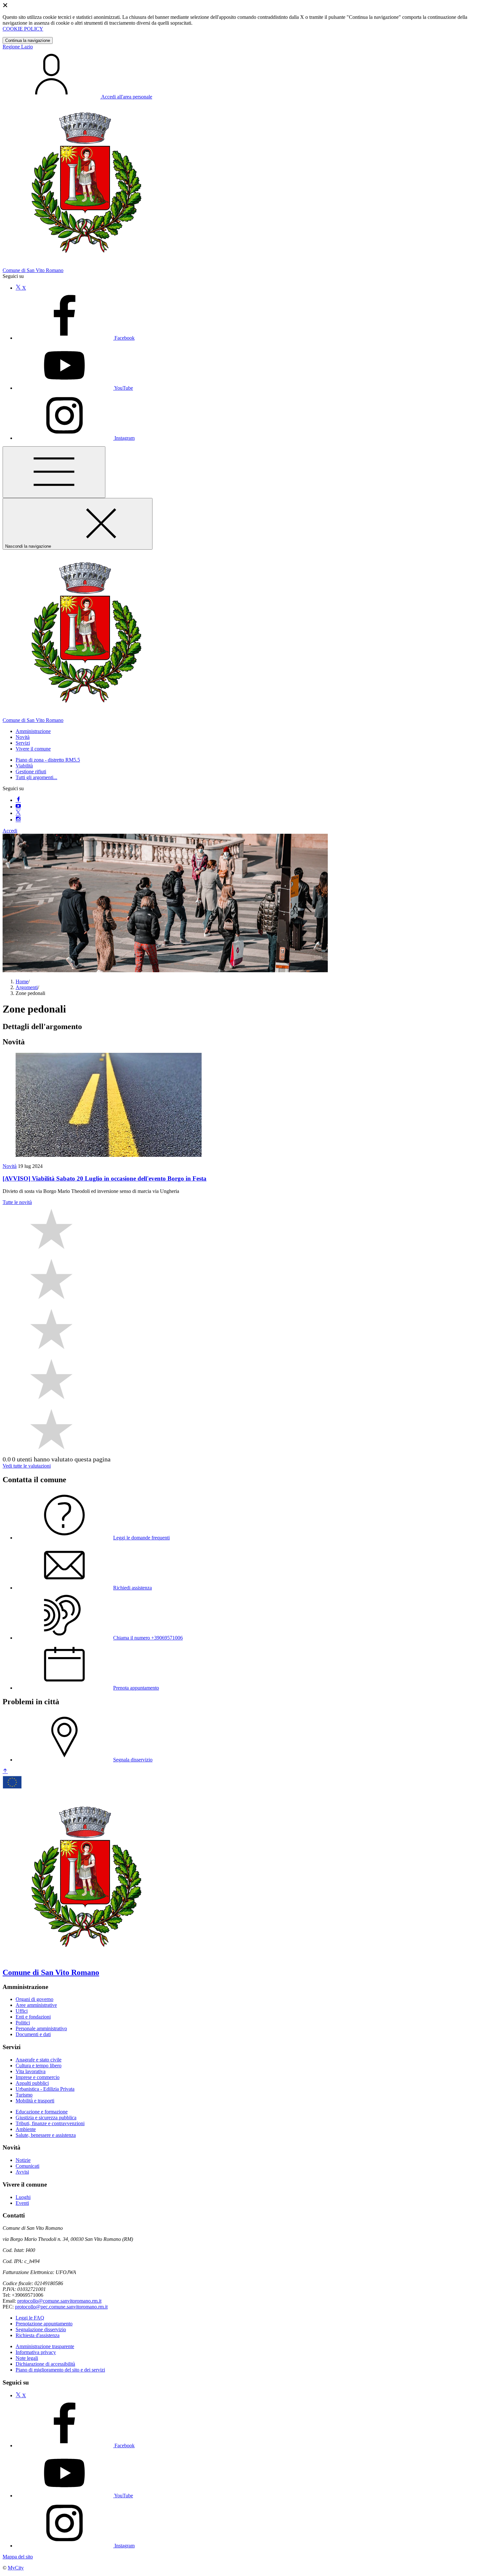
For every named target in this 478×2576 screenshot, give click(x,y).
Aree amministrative (36, 2005)
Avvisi (22, 2172)
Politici (23, 2023)
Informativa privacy (36, 2352)
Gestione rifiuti (31, 771)
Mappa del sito (18, 2557)
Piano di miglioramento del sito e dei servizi (60, 2370)
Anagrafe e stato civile (39, 2060)
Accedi (10, 831)
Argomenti (27, 987)
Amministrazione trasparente (45, 2346)
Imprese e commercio (38, 2077)
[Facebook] (18, 800)
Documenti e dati (33, 2034)
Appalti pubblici (32, 2083)
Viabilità (24, 766)
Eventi (22, 2203)
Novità (10, 1166)
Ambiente (26, 2129)
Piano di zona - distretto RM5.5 (48, 760)
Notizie (23, 2160)
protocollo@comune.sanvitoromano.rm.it (59, 2301)
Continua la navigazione (28, 40)
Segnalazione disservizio (41, 2329)
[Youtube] (18, 807)
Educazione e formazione (42, 2112)
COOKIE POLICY (23, 29)
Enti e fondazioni (33, 2017)
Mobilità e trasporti (35, 2101)
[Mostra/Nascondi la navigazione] (54, 472)
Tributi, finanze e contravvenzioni (50, 2123)
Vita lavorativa (31, 2071)
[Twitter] (18, 813)
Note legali (27, 2358)
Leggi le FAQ (30, 2318)
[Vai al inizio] (5, 1771)
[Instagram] (18, 820)
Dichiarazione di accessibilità (45, 2364)
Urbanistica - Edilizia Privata (45, 2089)
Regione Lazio (18, 47)
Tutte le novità (17, 1202)
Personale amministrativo (41, 2028)
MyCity (16, 2568)
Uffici (22, 2011)
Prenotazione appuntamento (44, 2324)
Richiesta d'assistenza (38, 2335)
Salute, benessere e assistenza (46, 2135)
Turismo (24, 2095)
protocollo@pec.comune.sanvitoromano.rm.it (61, 2307)
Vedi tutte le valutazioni (27, 1466)
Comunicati (27, 2166)
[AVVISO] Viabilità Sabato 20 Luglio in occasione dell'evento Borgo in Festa (105, 1178)
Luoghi (23, 2197)
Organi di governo (34, 1999)
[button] (33, 731)
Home (22, 981)
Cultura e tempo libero (39, 2066)
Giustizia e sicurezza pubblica (46, 2118)
